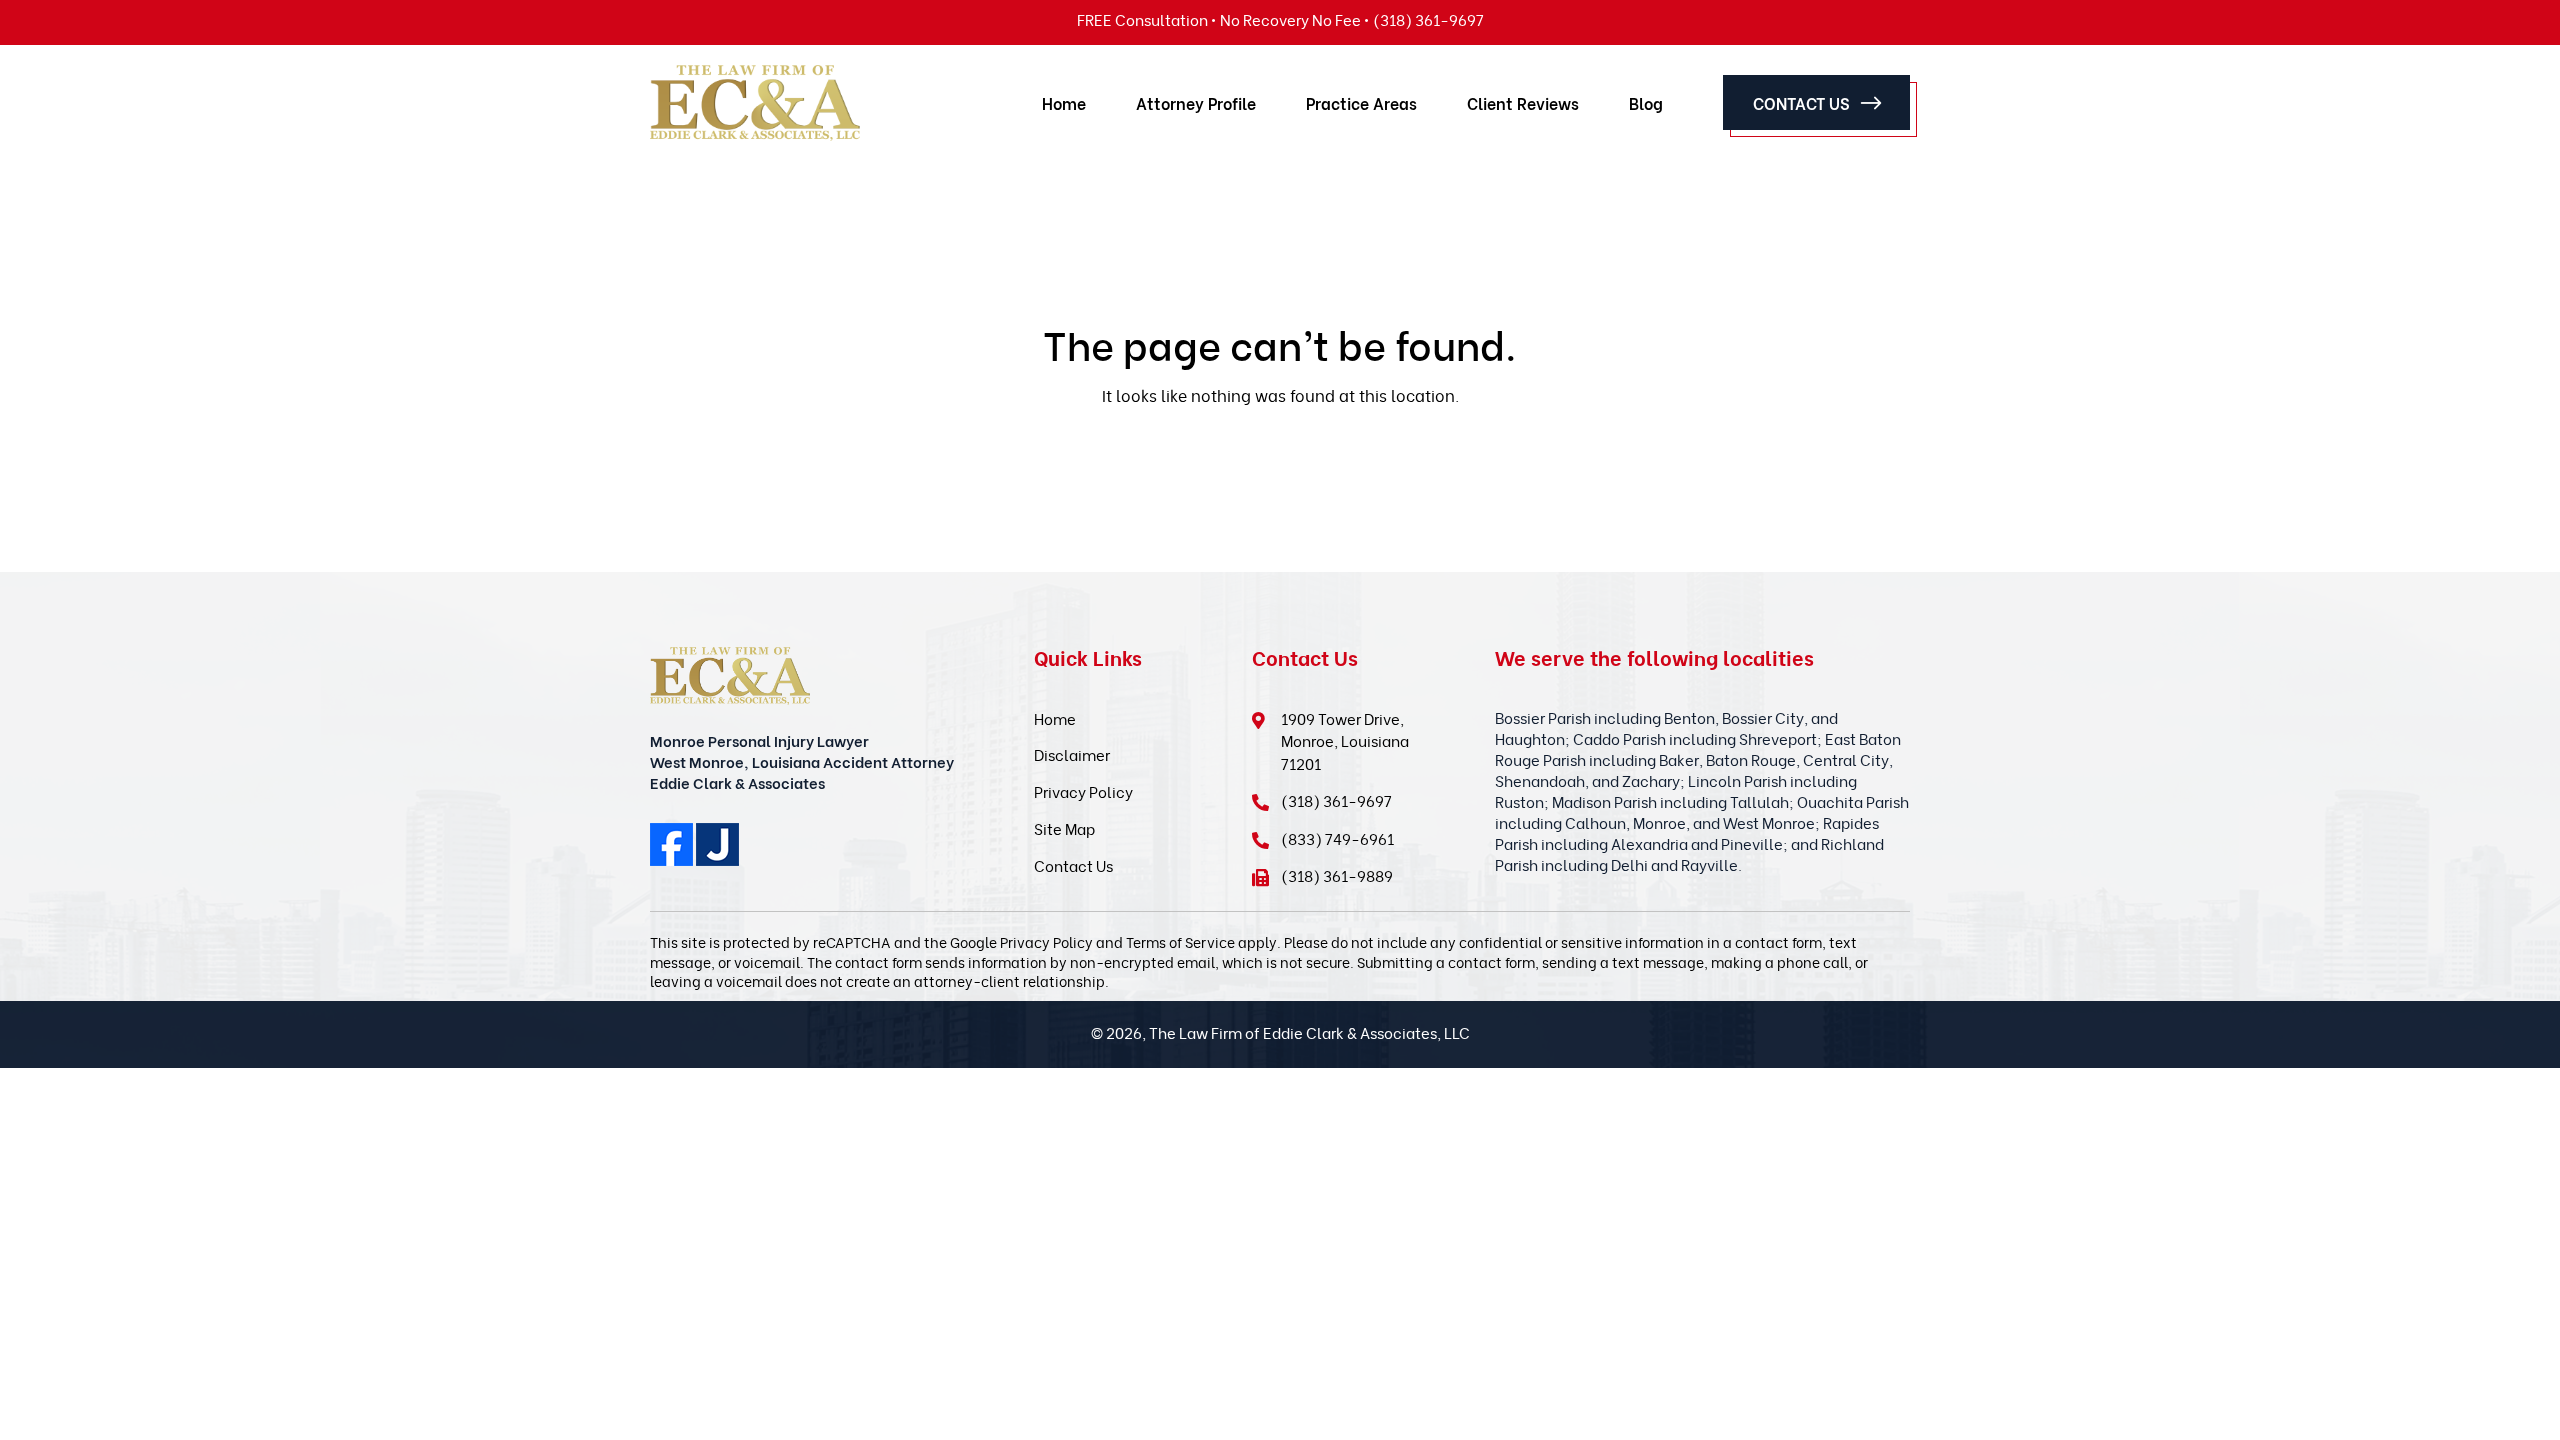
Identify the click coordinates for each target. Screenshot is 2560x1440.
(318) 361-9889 (1337, 875)
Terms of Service (1180, 941)
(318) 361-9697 (1336, 800)
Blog (1646, 103)
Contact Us (1801, 103)
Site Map (1064, 828)
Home (1064, 103)
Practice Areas (1361, 103)
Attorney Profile (1196, 103)
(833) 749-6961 (1337, 838)
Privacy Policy (1083, 791)
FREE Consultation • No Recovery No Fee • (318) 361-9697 (1280, 19)
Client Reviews (1523, 103)
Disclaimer (1072, 754)
